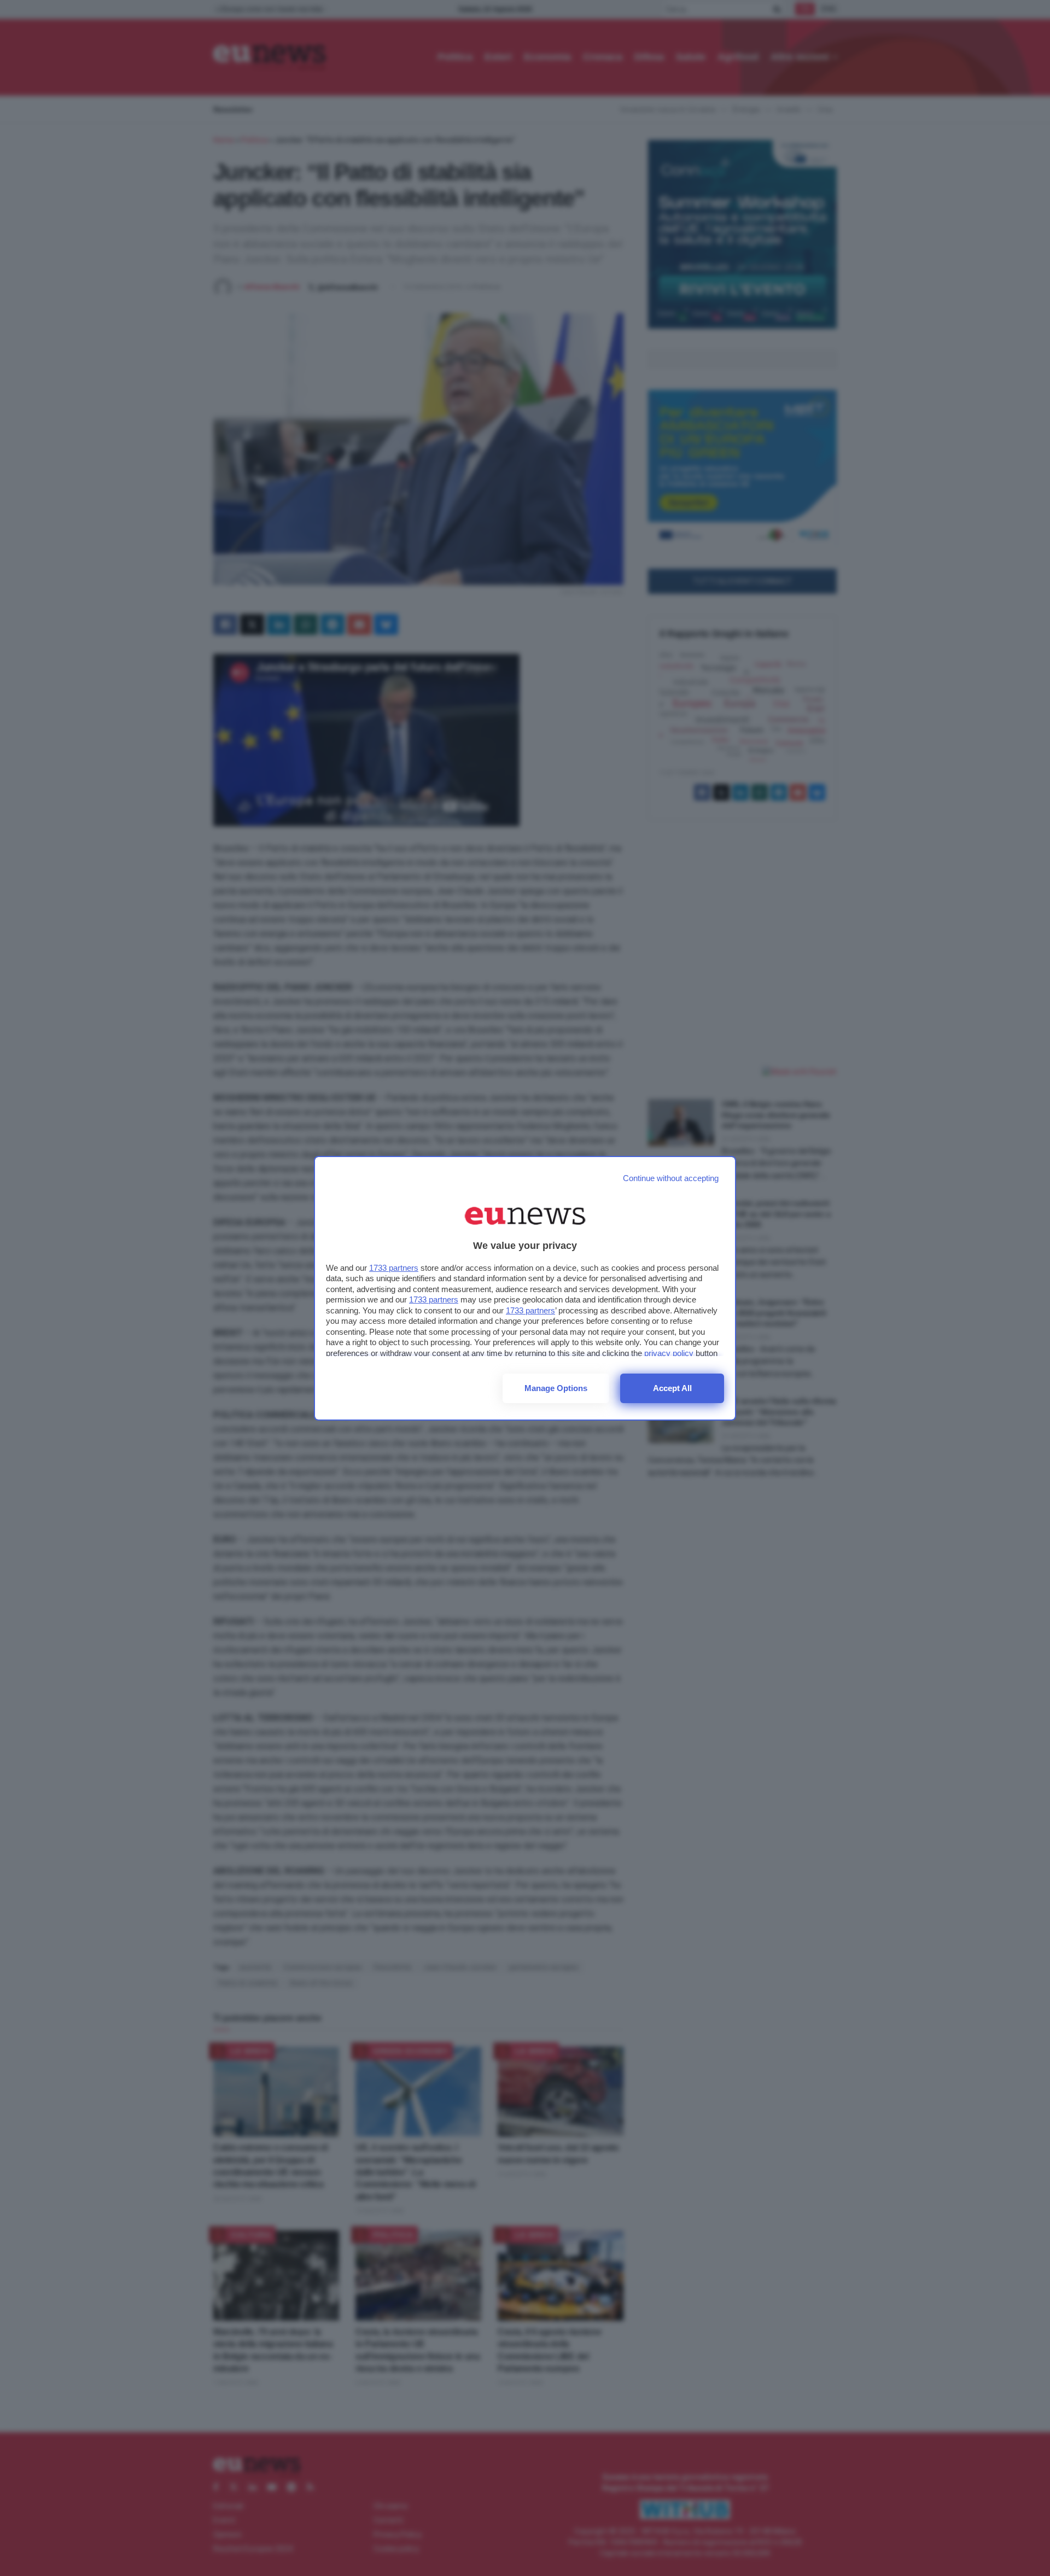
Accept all (672, 1388)
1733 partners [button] (394, 1268)
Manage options (556, 1388)
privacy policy (669, 1353)
